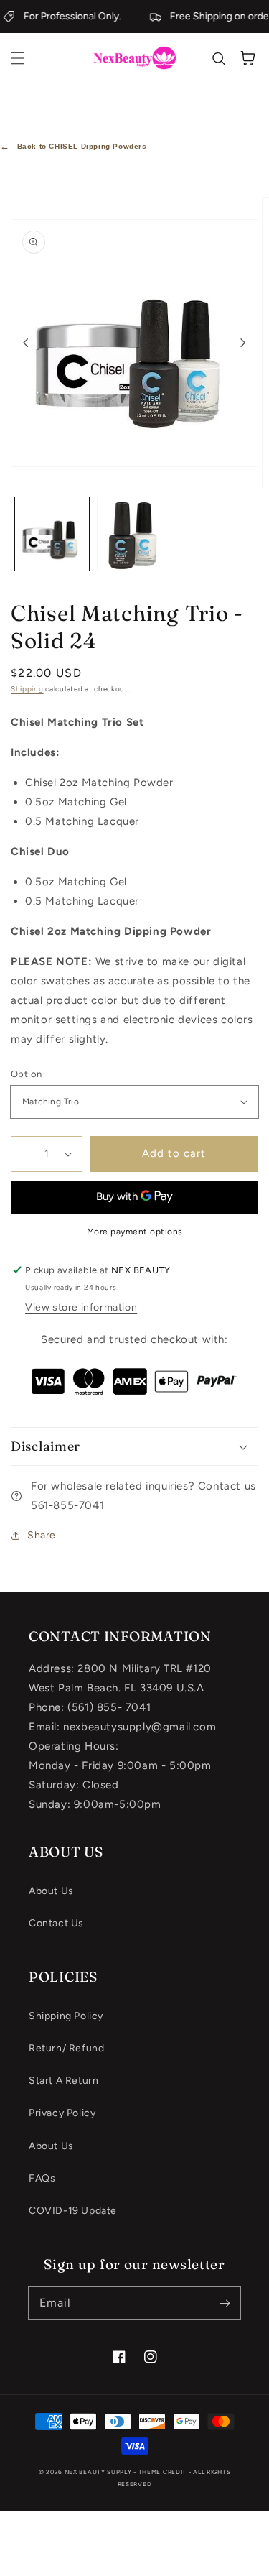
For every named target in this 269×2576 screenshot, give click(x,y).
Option (26, 1074)
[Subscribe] (225, 2303)
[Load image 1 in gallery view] (52, 534)
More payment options (135, 1232)
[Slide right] (243, 343)
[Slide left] (26, 343)
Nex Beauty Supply (98, 2472)
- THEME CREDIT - (163, 2472)
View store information (81, 1307)
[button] (18, 58)
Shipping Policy (66, 2016)
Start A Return (63, 2081)
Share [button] (42, 1535)
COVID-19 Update (73, 2211)
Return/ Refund (66, 2048)
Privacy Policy (62, 2113)
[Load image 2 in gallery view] (134, 534)
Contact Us (56, 1923)
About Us (51, 1891)
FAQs (42, 2178)
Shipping (27, 689)
